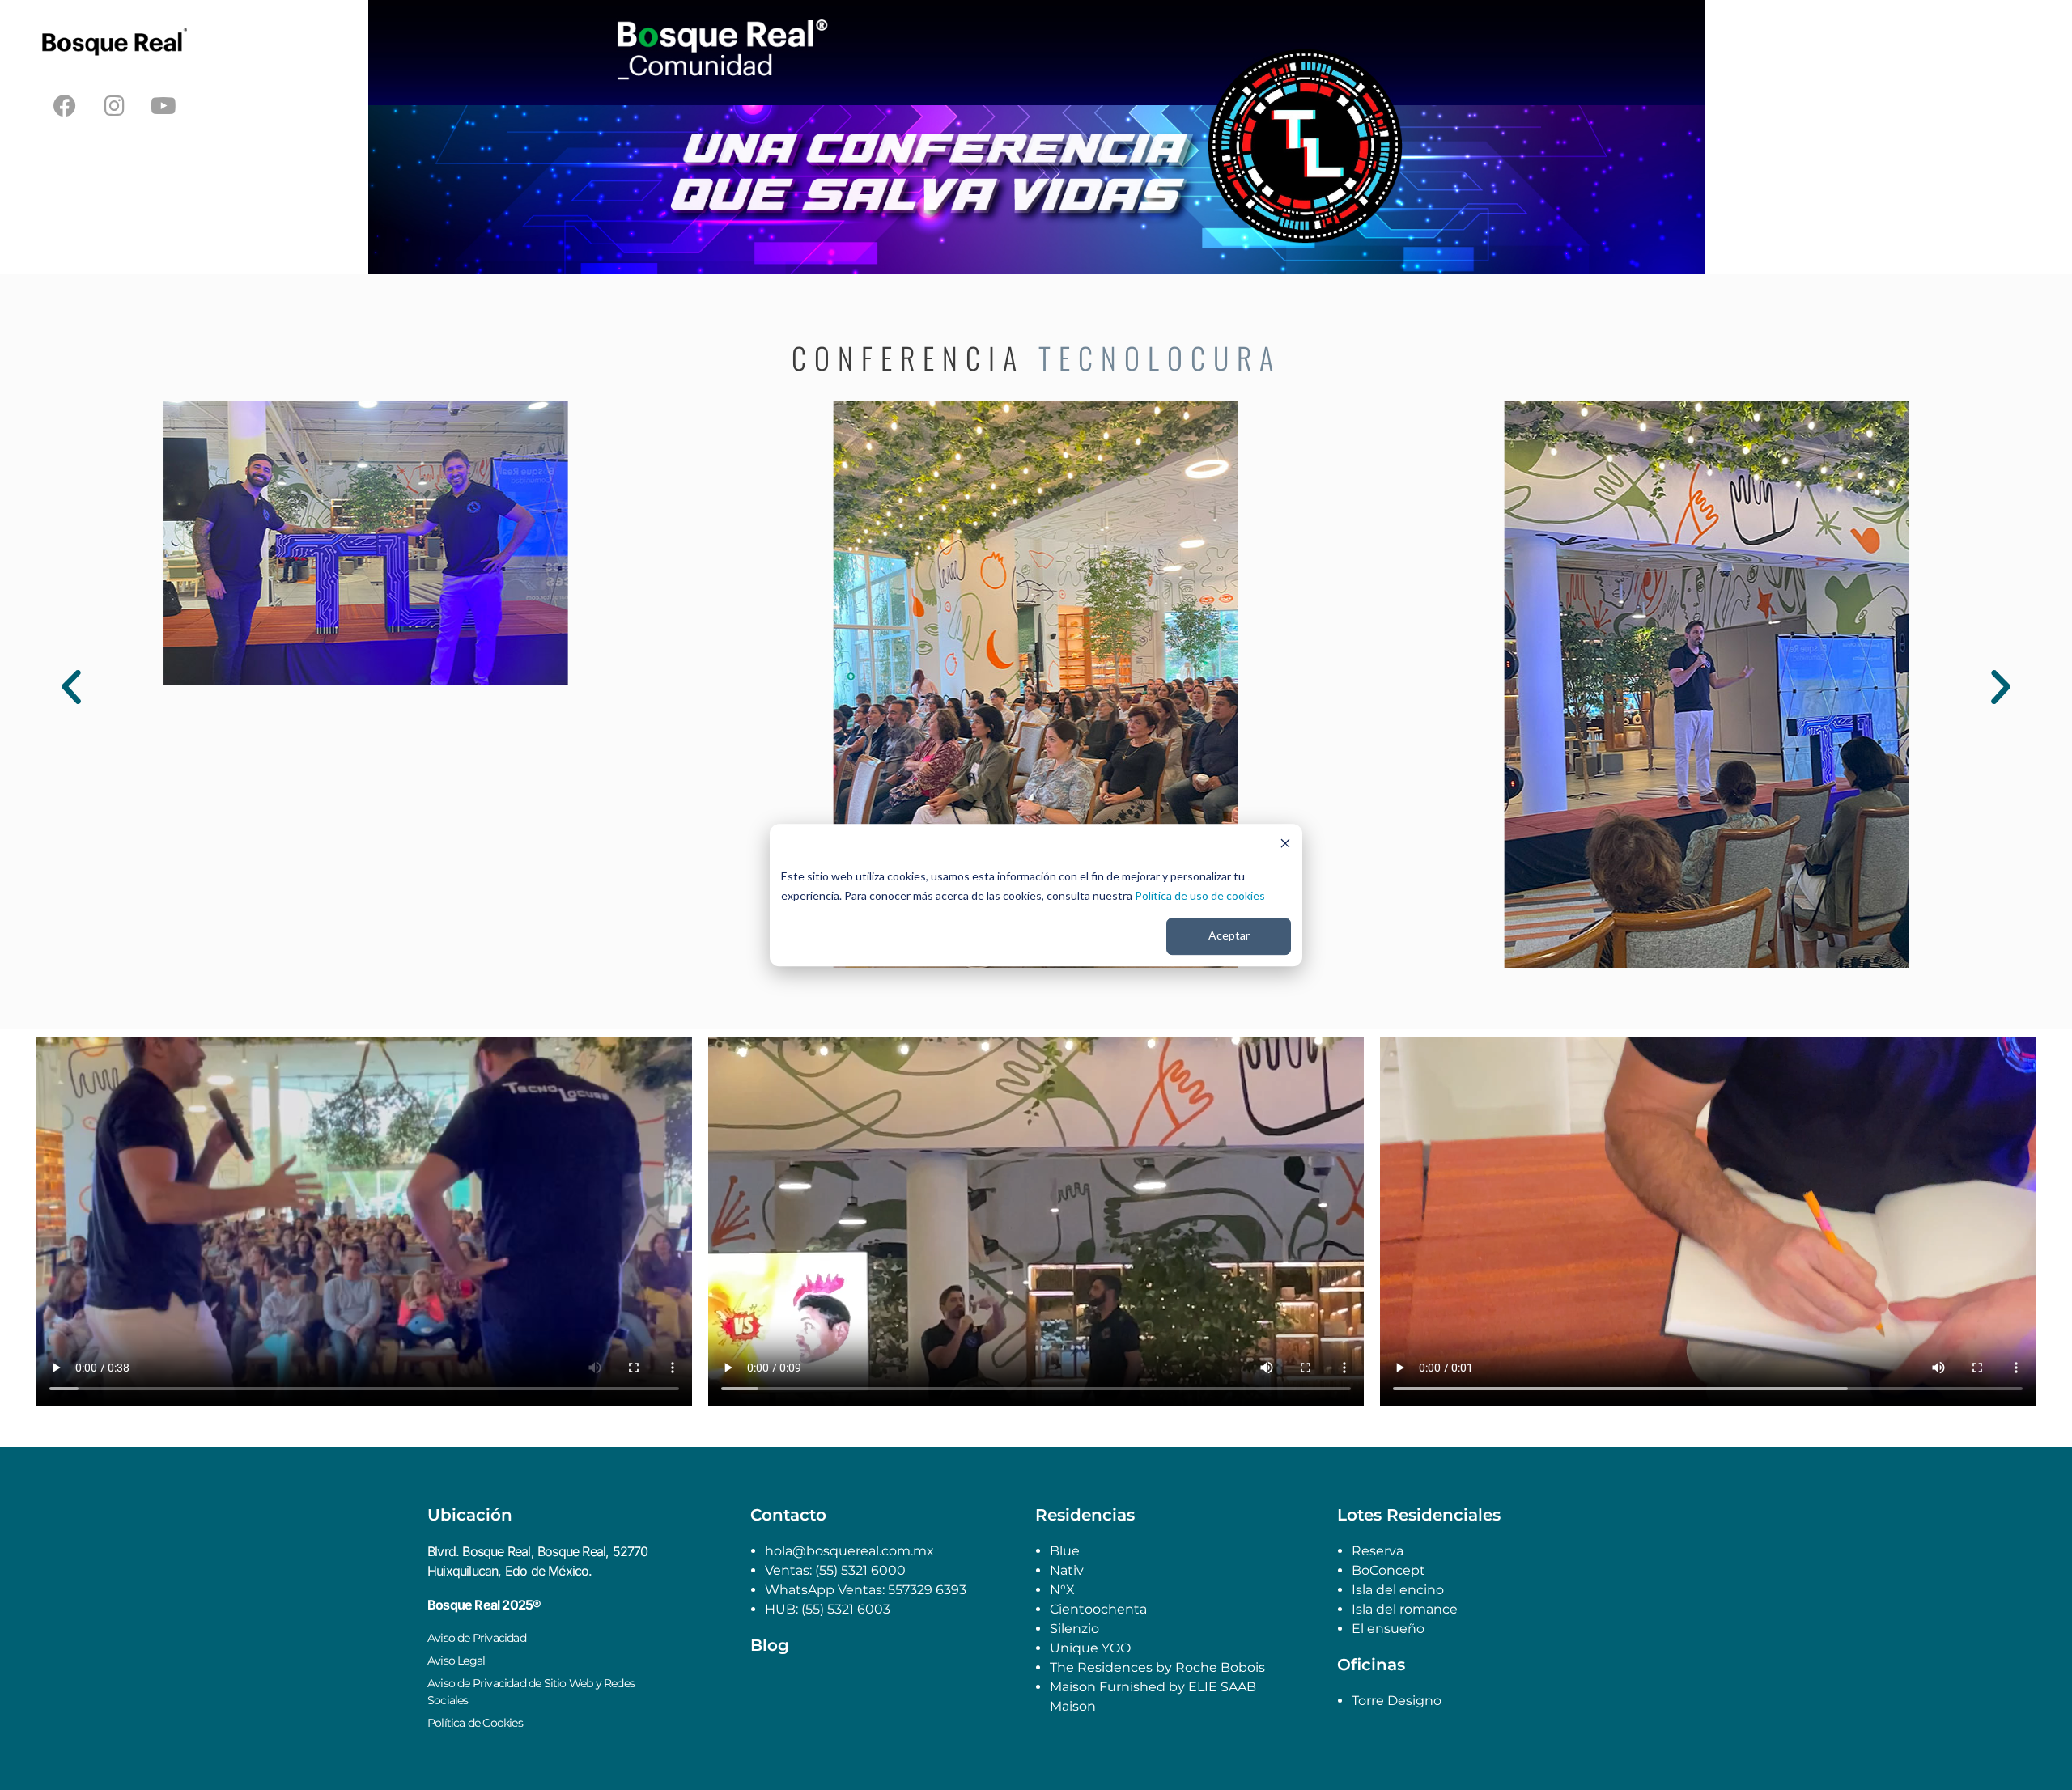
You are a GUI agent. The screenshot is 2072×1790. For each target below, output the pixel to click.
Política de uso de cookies (1200, 895)
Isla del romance (1405, 1609)
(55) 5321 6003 (846, 1609)
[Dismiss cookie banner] (1285, 845)
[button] (71, 687)
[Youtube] (163, 106)
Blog (770, 1645)
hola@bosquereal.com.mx (849, 1551)
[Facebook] (65, 106)
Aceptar (1229, 936)
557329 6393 (927, 1590)
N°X (1062, 1590)
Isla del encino (1398, 1590)
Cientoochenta (1098, 1609)
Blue (1065, 1551)
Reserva (1378, 1551)
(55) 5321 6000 (859, 1570)
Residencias (1085, 1515)
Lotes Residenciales (1419, 1515)
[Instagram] (114, 106)
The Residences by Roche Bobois (1159, 1667)
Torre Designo (1397, 1701)
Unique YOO (1090, 1648)
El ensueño (1388, 1629)
